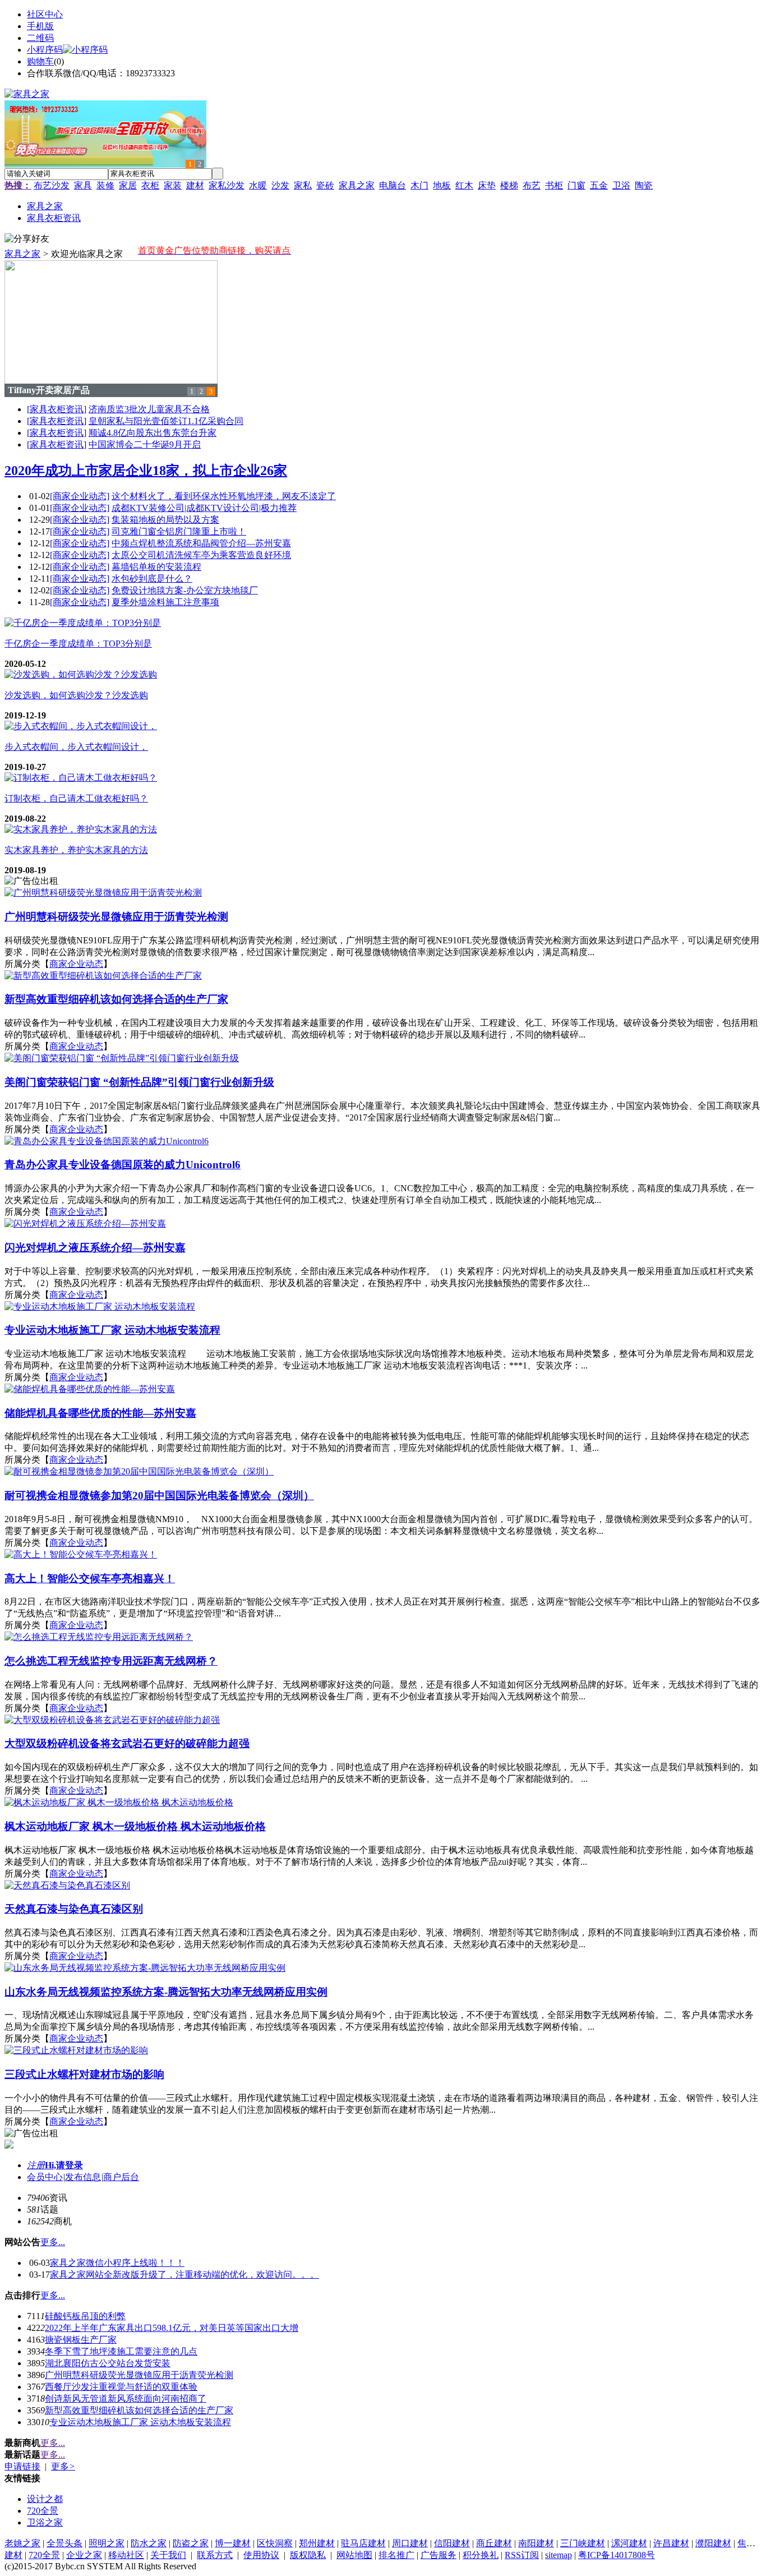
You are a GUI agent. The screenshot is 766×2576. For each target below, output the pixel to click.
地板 (442, 185)
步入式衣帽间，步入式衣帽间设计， (76, 747)
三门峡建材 (583, 2543)
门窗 (576, 185)
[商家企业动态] (80, 496)
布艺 (532, 185)
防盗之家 (191, 2543)
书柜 (554, 185)
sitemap (559, 2555)
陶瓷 (644, 185)
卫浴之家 (45, 2522)
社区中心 (45, 14)
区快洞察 (275, 2543)
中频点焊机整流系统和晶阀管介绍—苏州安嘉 (201, 543)
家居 (128, 185)
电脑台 (393, 185)
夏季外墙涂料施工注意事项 (165, 602)
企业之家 (84, 2555)
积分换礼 (481, 2555)
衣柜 (150, 185)
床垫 (487, 185)
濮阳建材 (713, 2543)
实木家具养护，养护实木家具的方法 (76, 850)
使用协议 (261, 2555)
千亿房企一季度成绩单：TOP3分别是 (78, 644)
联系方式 (215, 2555)
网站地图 (354, 2555)
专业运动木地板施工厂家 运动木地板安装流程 (140, 2422)
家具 (83, 185)
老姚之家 (22, 2543)
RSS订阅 (522, 2555)
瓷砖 (325, 185)
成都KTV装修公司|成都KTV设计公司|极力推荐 (204, 508)
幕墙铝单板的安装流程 (156, 567)
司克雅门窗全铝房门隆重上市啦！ (179, 531)
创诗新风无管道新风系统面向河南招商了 (126, 2398)
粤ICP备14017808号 (617, 2555)
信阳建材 (452, 2543)
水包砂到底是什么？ (152, 579)
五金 (599, 185)
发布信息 (83, 2177)
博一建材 (233, 2543)
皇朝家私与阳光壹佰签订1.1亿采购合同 (166, 421)
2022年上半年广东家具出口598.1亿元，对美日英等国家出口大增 (172, 2328)
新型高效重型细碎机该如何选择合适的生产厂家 (139, 2410)
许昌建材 (671, 2543)
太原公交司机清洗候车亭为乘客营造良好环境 (201, 555)
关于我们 (168, 2555)
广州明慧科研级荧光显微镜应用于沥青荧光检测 (139, 2375)
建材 (195, 185)
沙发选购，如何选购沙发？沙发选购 (76, 695)
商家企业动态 (76, 964)
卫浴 (621, 185)
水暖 (258, 185)
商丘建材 (494, 2543)
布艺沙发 (52, 185)
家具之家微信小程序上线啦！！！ (117, 2263)
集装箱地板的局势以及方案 (165, 520)
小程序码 (45, 50)
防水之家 (149, 2543)
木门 (419, 185)
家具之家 (357, 185)
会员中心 (45, 2177)
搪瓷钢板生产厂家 (81, 2340)
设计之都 (45, 2499)
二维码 (40, 38)
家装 (173, 185)
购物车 (40, 61)
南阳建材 (536, 2543)
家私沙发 (227, 185)
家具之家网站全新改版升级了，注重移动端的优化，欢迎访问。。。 (184, 2275)
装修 (105, 185)
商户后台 (121, 2177)
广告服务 (439, 2555)
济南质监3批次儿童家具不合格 (149, 409)
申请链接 (22, 2466)
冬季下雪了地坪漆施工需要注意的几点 (121, 2351)
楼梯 (509, 185)
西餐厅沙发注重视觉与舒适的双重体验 (121, 2387)
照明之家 (107, 2543)
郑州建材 (317, 2543)
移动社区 (126, 2555)
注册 (36, 2165)
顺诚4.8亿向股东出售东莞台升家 (153, 433)
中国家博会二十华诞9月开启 (145, 444)
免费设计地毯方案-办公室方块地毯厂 (185, 590)
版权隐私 (308, 2555)
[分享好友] (27, 239)
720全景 (43, 2511)
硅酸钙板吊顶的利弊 (85, 2316)
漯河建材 (629, 2543)
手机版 (40, 26)
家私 (303, 185)
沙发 (280, 185)
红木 (464, 185)
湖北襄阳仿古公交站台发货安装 (108, 2363)
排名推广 (396, 2555)
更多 (63, 2466)
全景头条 (64, 2543)
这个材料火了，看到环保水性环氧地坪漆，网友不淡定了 (224, 496)
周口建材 (410, 2543)
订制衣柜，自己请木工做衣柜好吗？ (76, 798)
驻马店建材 (363, 2543)
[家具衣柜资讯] (57, 409)
